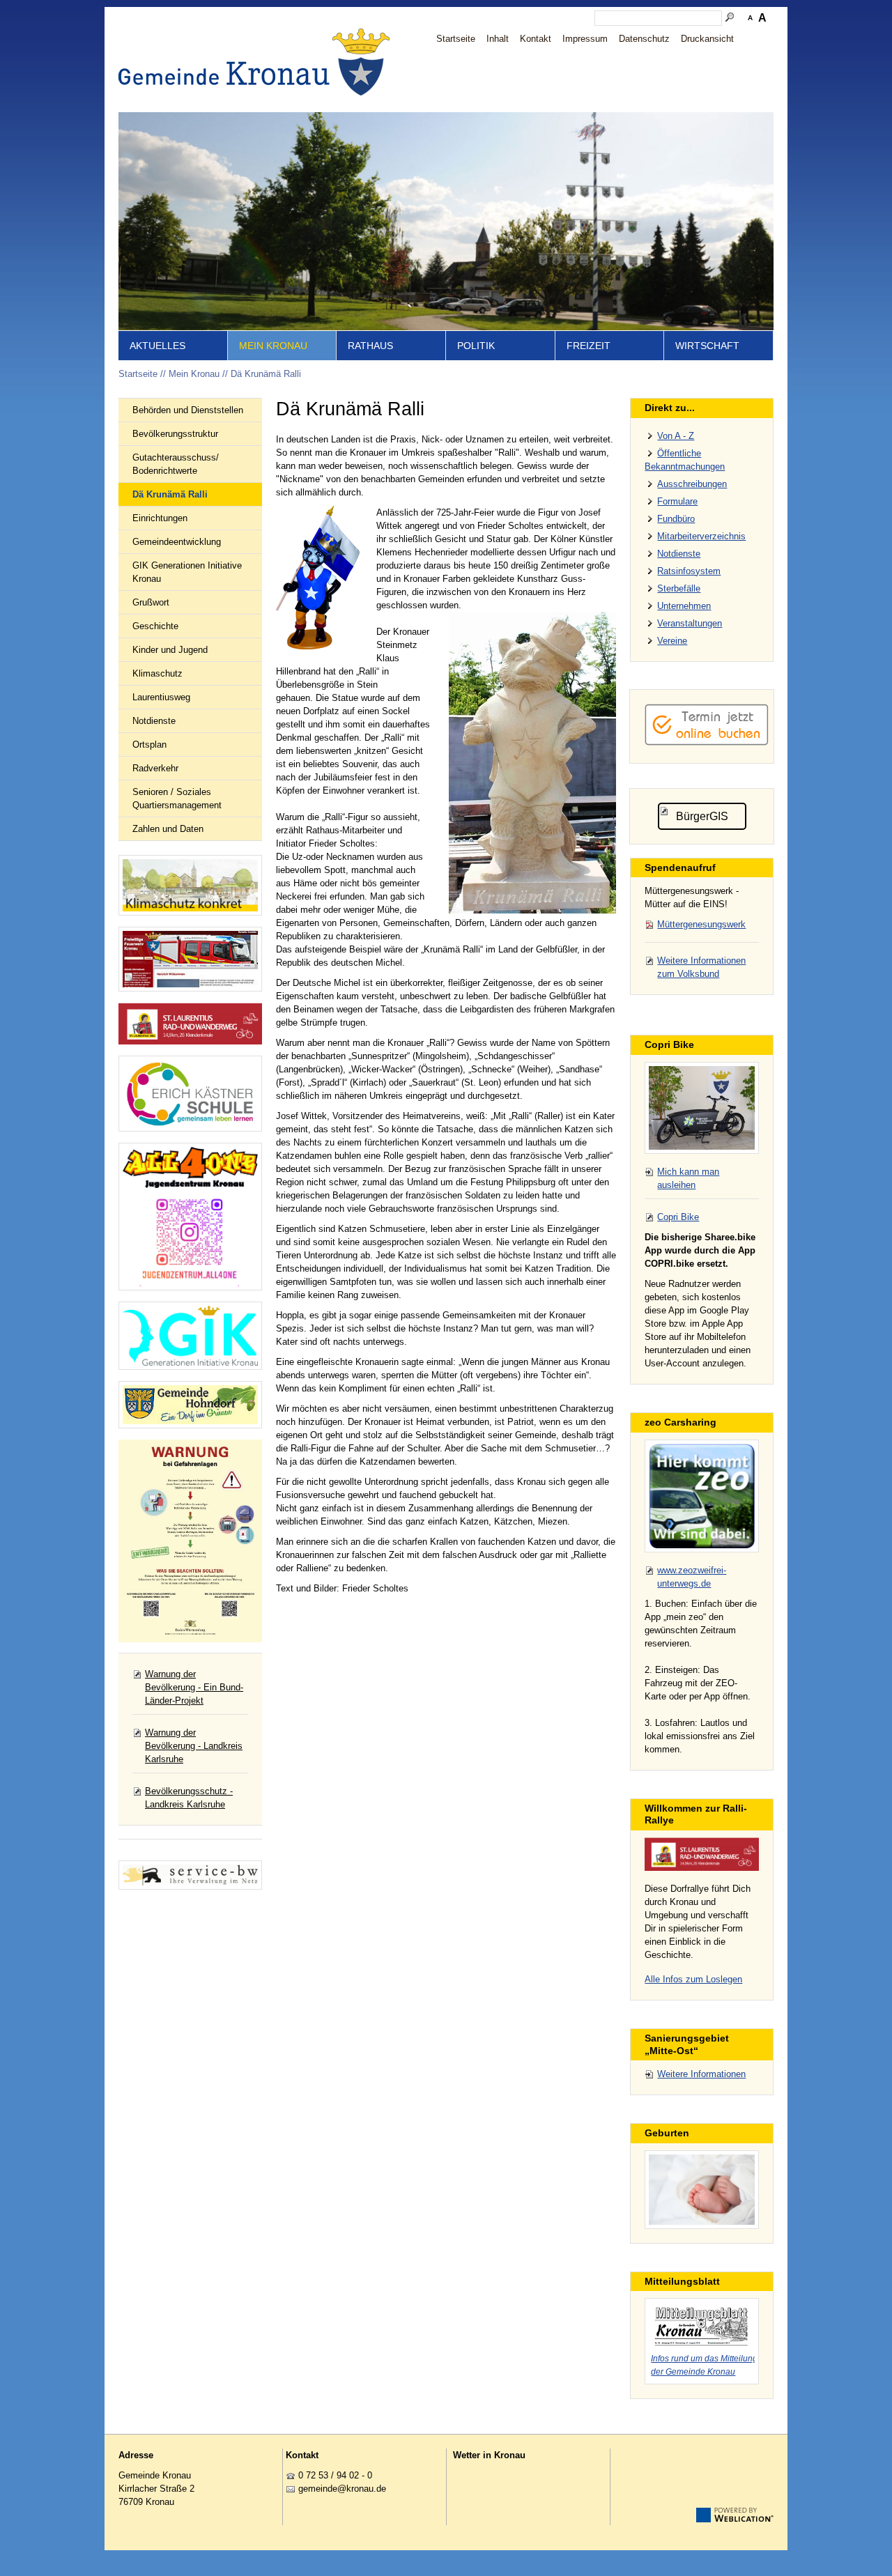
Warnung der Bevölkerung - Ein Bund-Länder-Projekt (194, 1687)
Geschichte (155, 626)
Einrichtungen (160, 518)
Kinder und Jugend (170, 650)
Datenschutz (644, 39)
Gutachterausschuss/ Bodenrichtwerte (176, 464)
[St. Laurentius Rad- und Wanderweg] (190, 1024)
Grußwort (151, 602)
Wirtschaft (707, 346)
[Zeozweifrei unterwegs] (702, 1496)
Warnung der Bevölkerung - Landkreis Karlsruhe (194, 1746)
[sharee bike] (702, 1108)
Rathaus (370, 346)
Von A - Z (676, 436)
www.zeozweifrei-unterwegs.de (692, 1577)
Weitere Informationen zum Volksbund (701, 967)
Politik (476, 346)
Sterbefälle (679, 588)
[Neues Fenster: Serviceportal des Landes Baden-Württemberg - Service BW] (190, 1875)
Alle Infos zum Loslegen (693, 1979)
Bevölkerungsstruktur (175, 434)
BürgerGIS (702, 816)
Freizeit (589, 346)
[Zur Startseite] (258, 62)
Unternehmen (684, 606)
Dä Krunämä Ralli (266, 374)
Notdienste (154, 721)
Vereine (672, 641)
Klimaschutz (157, 673)
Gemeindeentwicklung (177, 542)
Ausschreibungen (692, 484)
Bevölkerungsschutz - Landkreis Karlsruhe (189, 1798)
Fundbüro (676, 519)
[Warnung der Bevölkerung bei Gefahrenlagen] (190, 1541)
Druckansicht (707, 39)
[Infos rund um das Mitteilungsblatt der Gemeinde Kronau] (702, 2324)
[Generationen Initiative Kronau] (190, 1336)
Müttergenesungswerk (701, 924)
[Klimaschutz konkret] (190, 885)
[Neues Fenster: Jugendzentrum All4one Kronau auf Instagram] (190, 1217)
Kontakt (536, 39)
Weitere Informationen (701, 2074)
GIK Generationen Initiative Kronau (187, 572)
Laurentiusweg (161, 697)
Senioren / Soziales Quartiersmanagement (177, 799)
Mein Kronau (273, 346)
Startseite (456, 39)
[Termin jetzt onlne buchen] (707, 742)
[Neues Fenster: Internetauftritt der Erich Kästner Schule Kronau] (190, 1094)
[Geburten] (702, 2190)
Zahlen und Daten (168, 829)
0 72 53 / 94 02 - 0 (335, 2475)
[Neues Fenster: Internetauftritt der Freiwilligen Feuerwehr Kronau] (190, 959)
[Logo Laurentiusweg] (702, 1854)
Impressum (585, 39)
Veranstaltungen (690, 623)
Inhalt (498, 39)
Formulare (677, 501)
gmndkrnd (340, 2489)
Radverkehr (155, 768)
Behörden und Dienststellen (188, 410)
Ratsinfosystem (689, 571)
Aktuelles (157, 346)
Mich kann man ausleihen (688, 1178)
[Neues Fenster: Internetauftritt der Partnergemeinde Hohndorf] (190, 1405)
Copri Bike (678, 1217)
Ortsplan (149, 745)
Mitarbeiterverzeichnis (701, 536)
